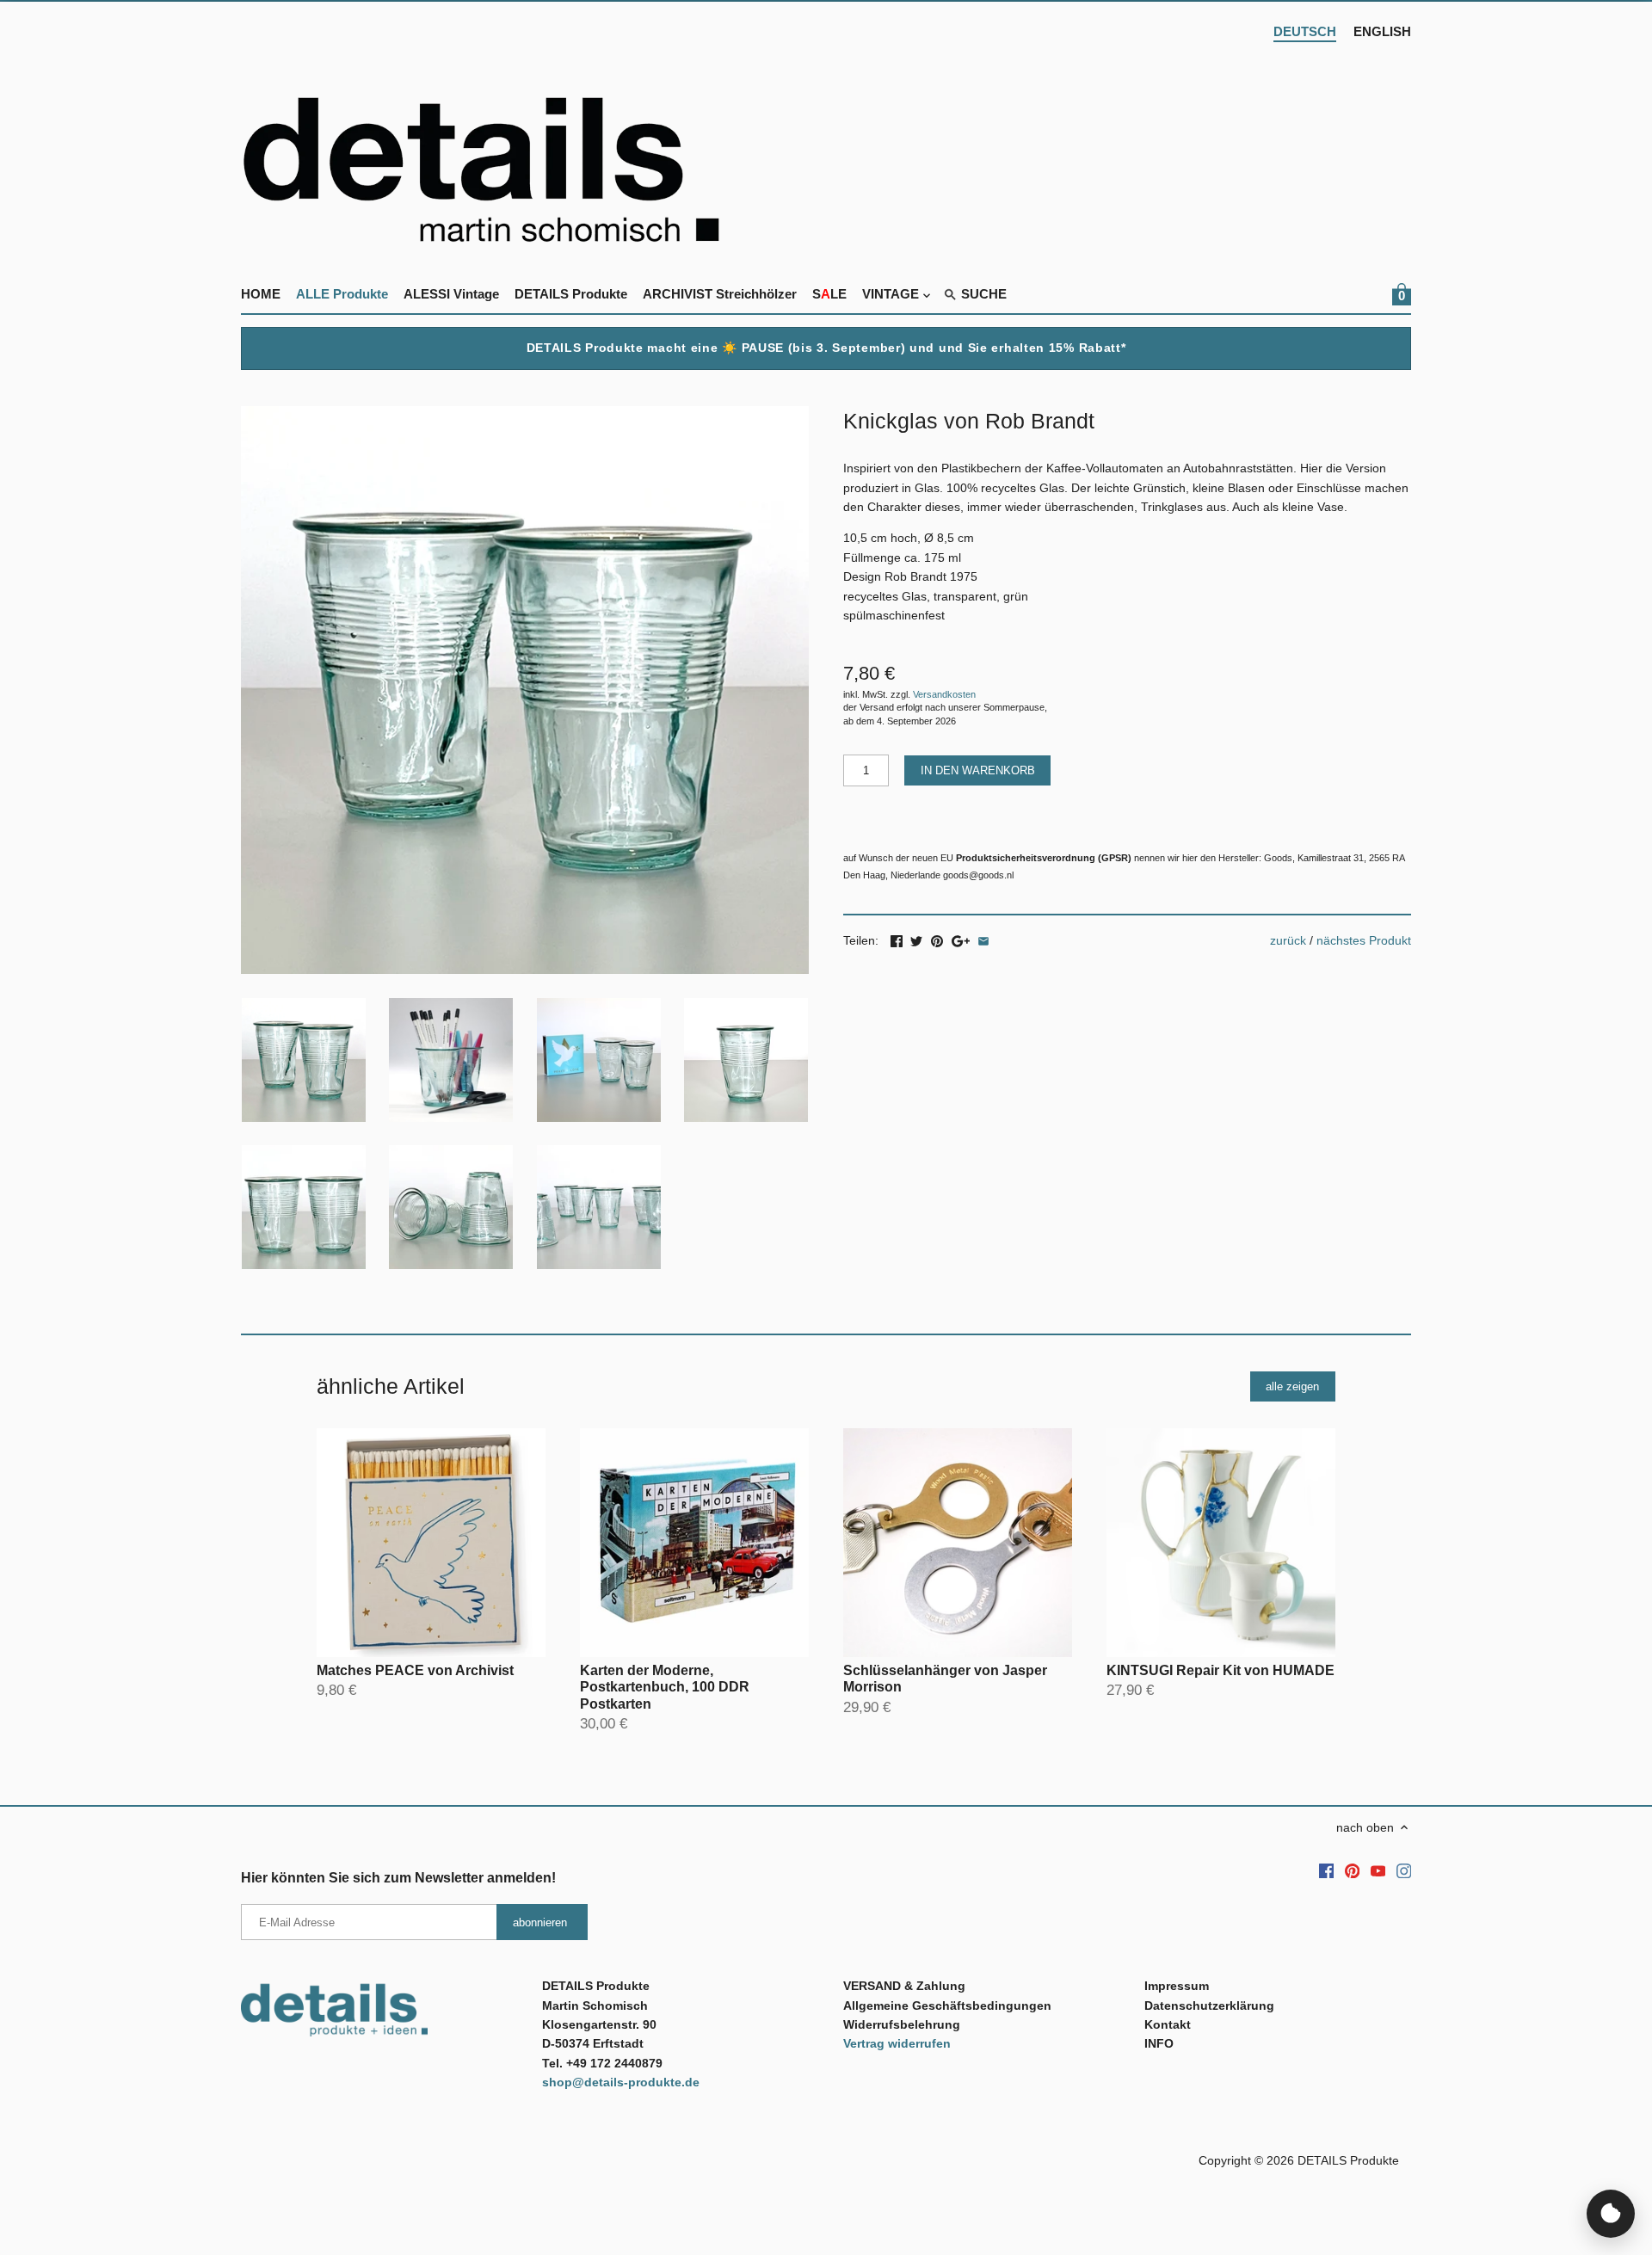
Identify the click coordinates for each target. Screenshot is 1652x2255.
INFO (1159, 2043)
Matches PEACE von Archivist (415, 1670)
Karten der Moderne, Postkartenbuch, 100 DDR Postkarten (665, 1687)
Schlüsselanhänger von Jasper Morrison (945, 1679)
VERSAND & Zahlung (904, 1986)
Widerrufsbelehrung (902, 2024)
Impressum (1177, 1986)
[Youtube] (1378, 1870)
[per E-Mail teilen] (983, 939)
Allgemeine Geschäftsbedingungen (947, 2005)
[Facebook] (1327, 1870)
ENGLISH (1382, 31)
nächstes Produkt (1364, 940)
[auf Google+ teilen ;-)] (961, 939)
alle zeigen (1292, 1386)
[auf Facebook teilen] (897, 939)
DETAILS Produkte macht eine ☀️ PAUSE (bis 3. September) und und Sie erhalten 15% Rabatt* (826, 348)
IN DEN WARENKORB (978, 770)
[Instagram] (1404, 1870)
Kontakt (1168, 2024)
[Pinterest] (1353, 1870)
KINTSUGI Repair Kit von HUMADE (1221, 1670)
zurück (1288, 940)
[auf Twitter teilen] (916, 939)
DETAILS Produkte (1348, 2160)
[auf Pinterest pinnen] (937, 939)
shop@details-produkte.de (621, 2082)
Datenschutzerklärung (1209, 2005)
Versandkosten (944, 694)
